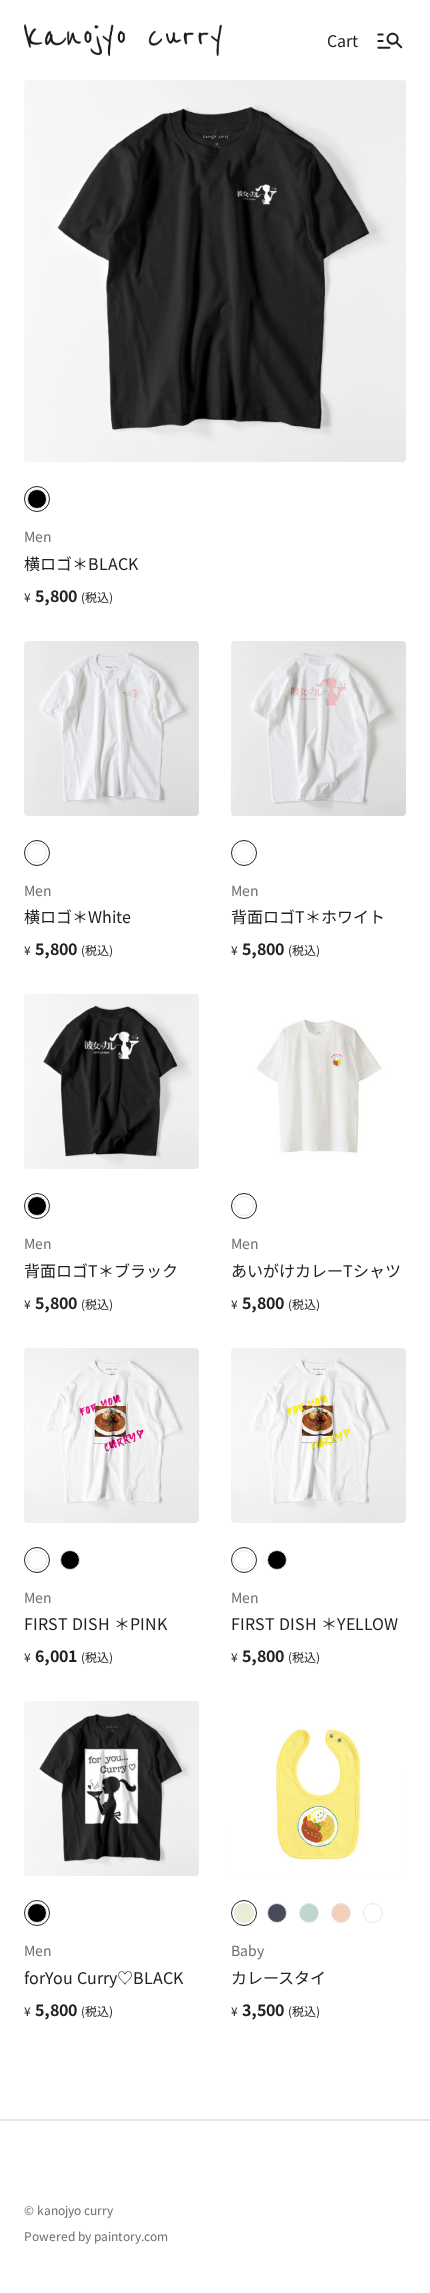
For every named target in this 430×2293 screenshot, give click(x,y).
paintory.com (131, 2235)
